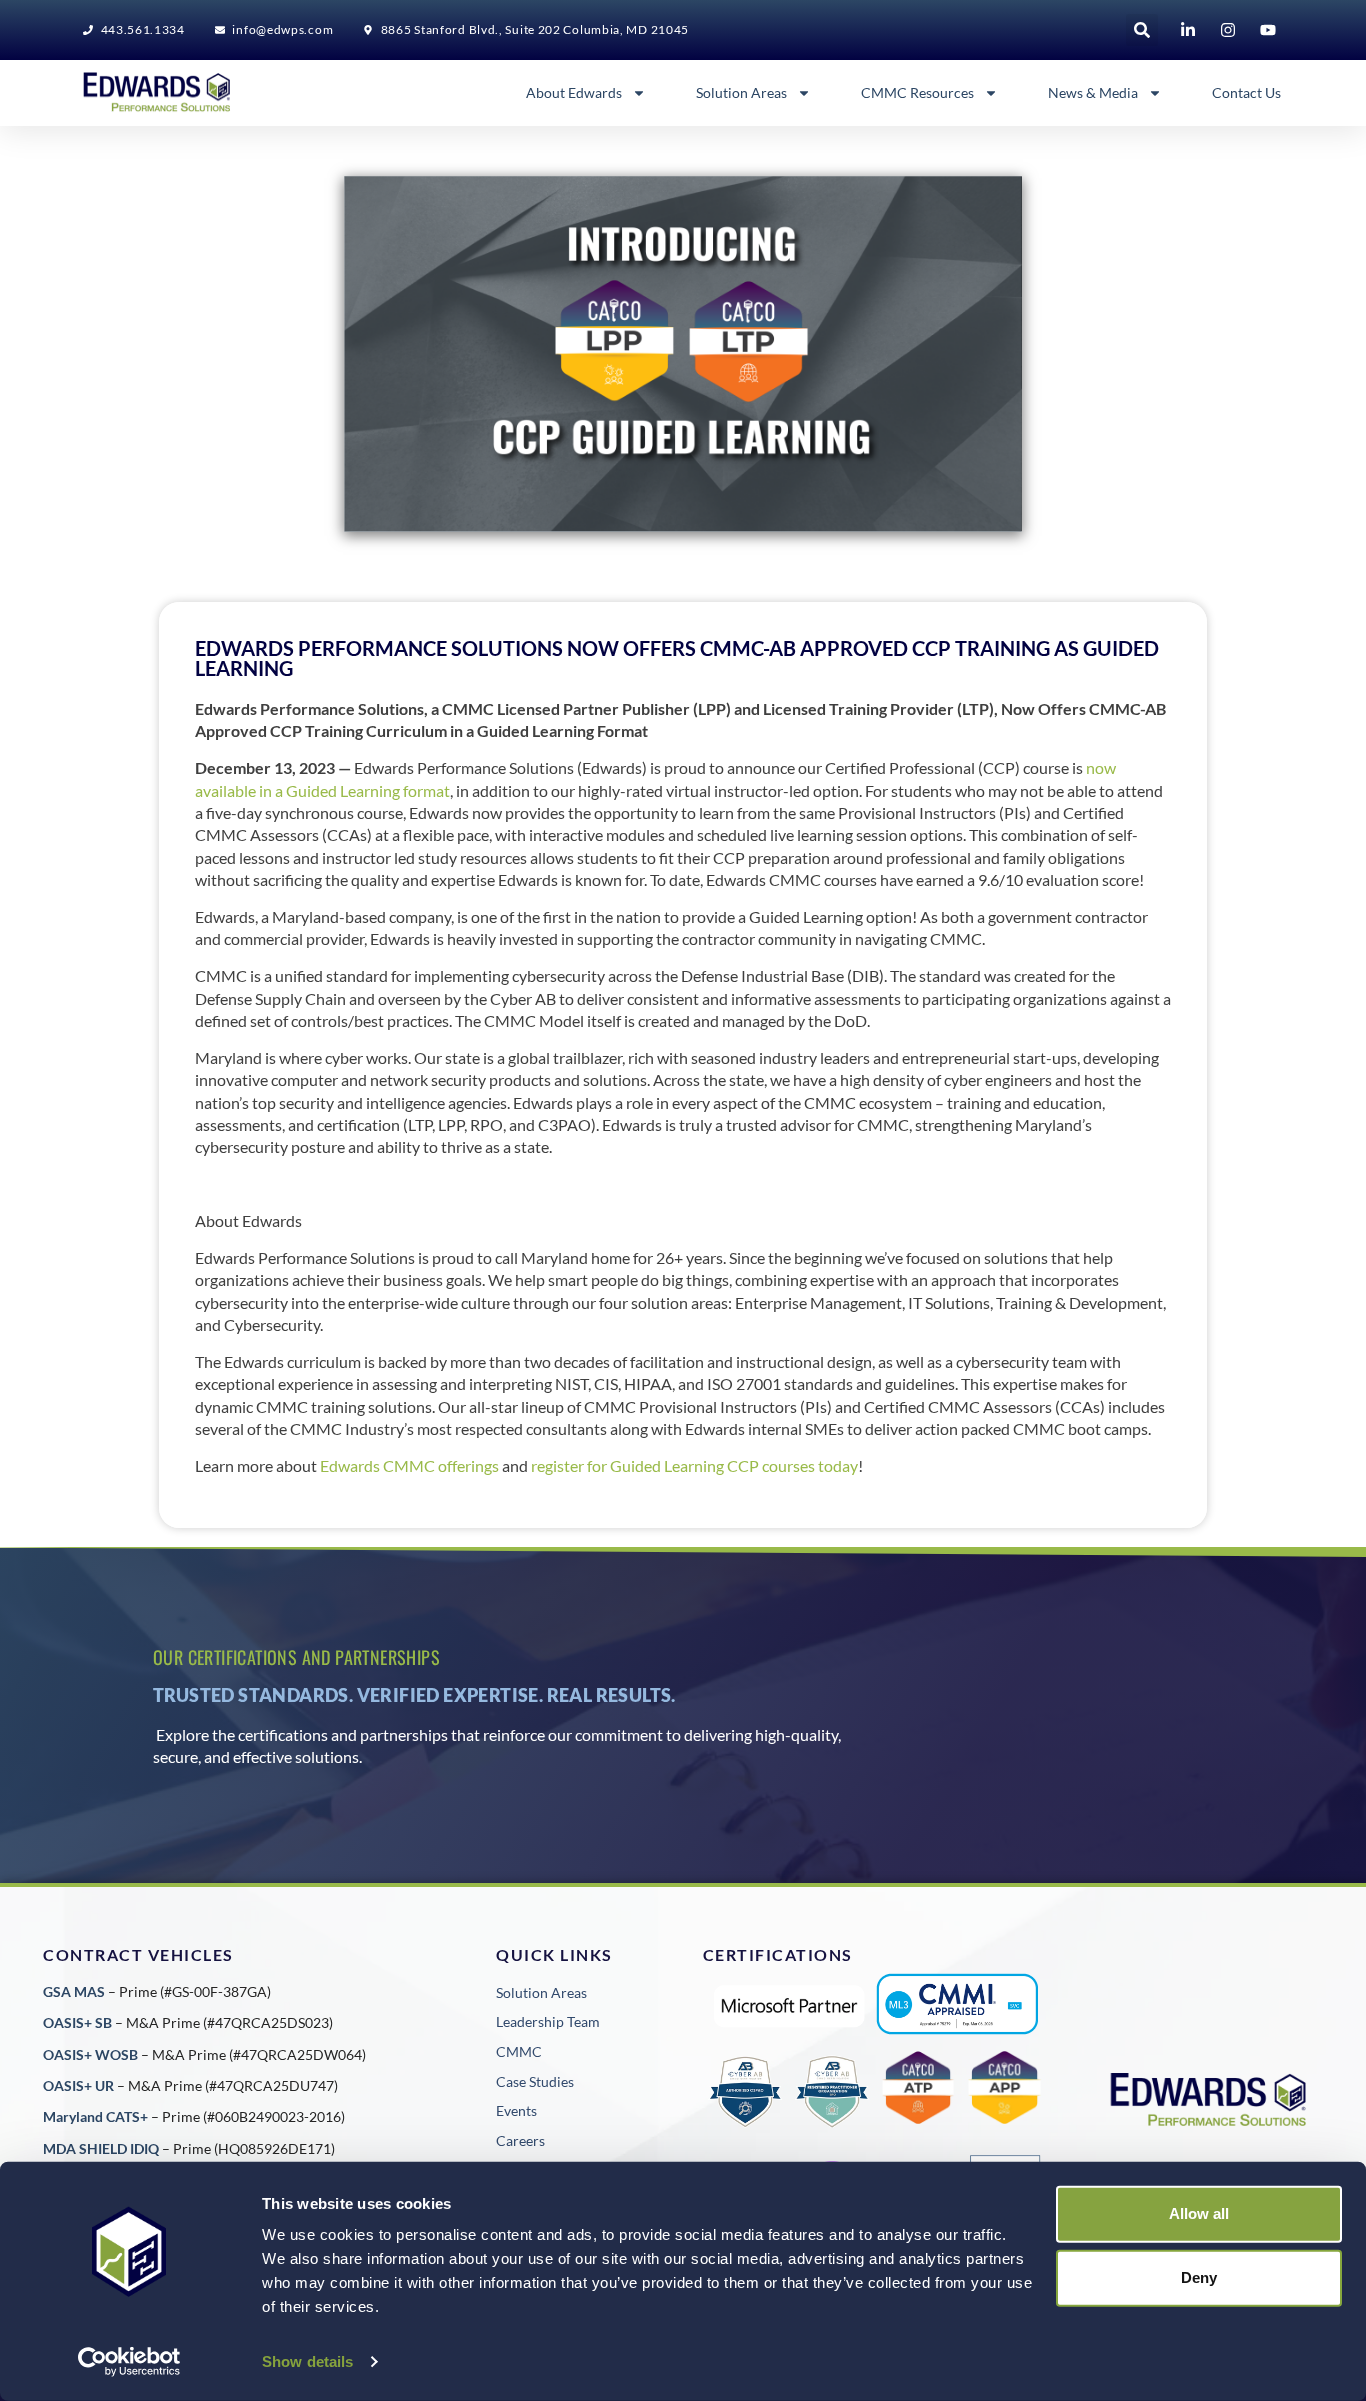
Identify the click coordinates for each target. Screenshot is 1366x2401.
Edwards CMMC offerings (409, 1465)
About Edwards (574, 92)
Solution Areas (741, 92)
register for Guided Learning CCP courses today (694, 1465)
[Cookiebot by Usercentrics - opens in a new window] (129, 2362)
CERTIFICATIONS (778, 1954)
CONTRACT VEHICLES (138, 1954)
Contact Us (1246, 92)
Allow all (1199, 2213)
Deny (1199, 2277)
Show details (307, 2361)
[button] (1142, 30)
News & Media (1093, 92)
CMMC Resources (917, 92)
